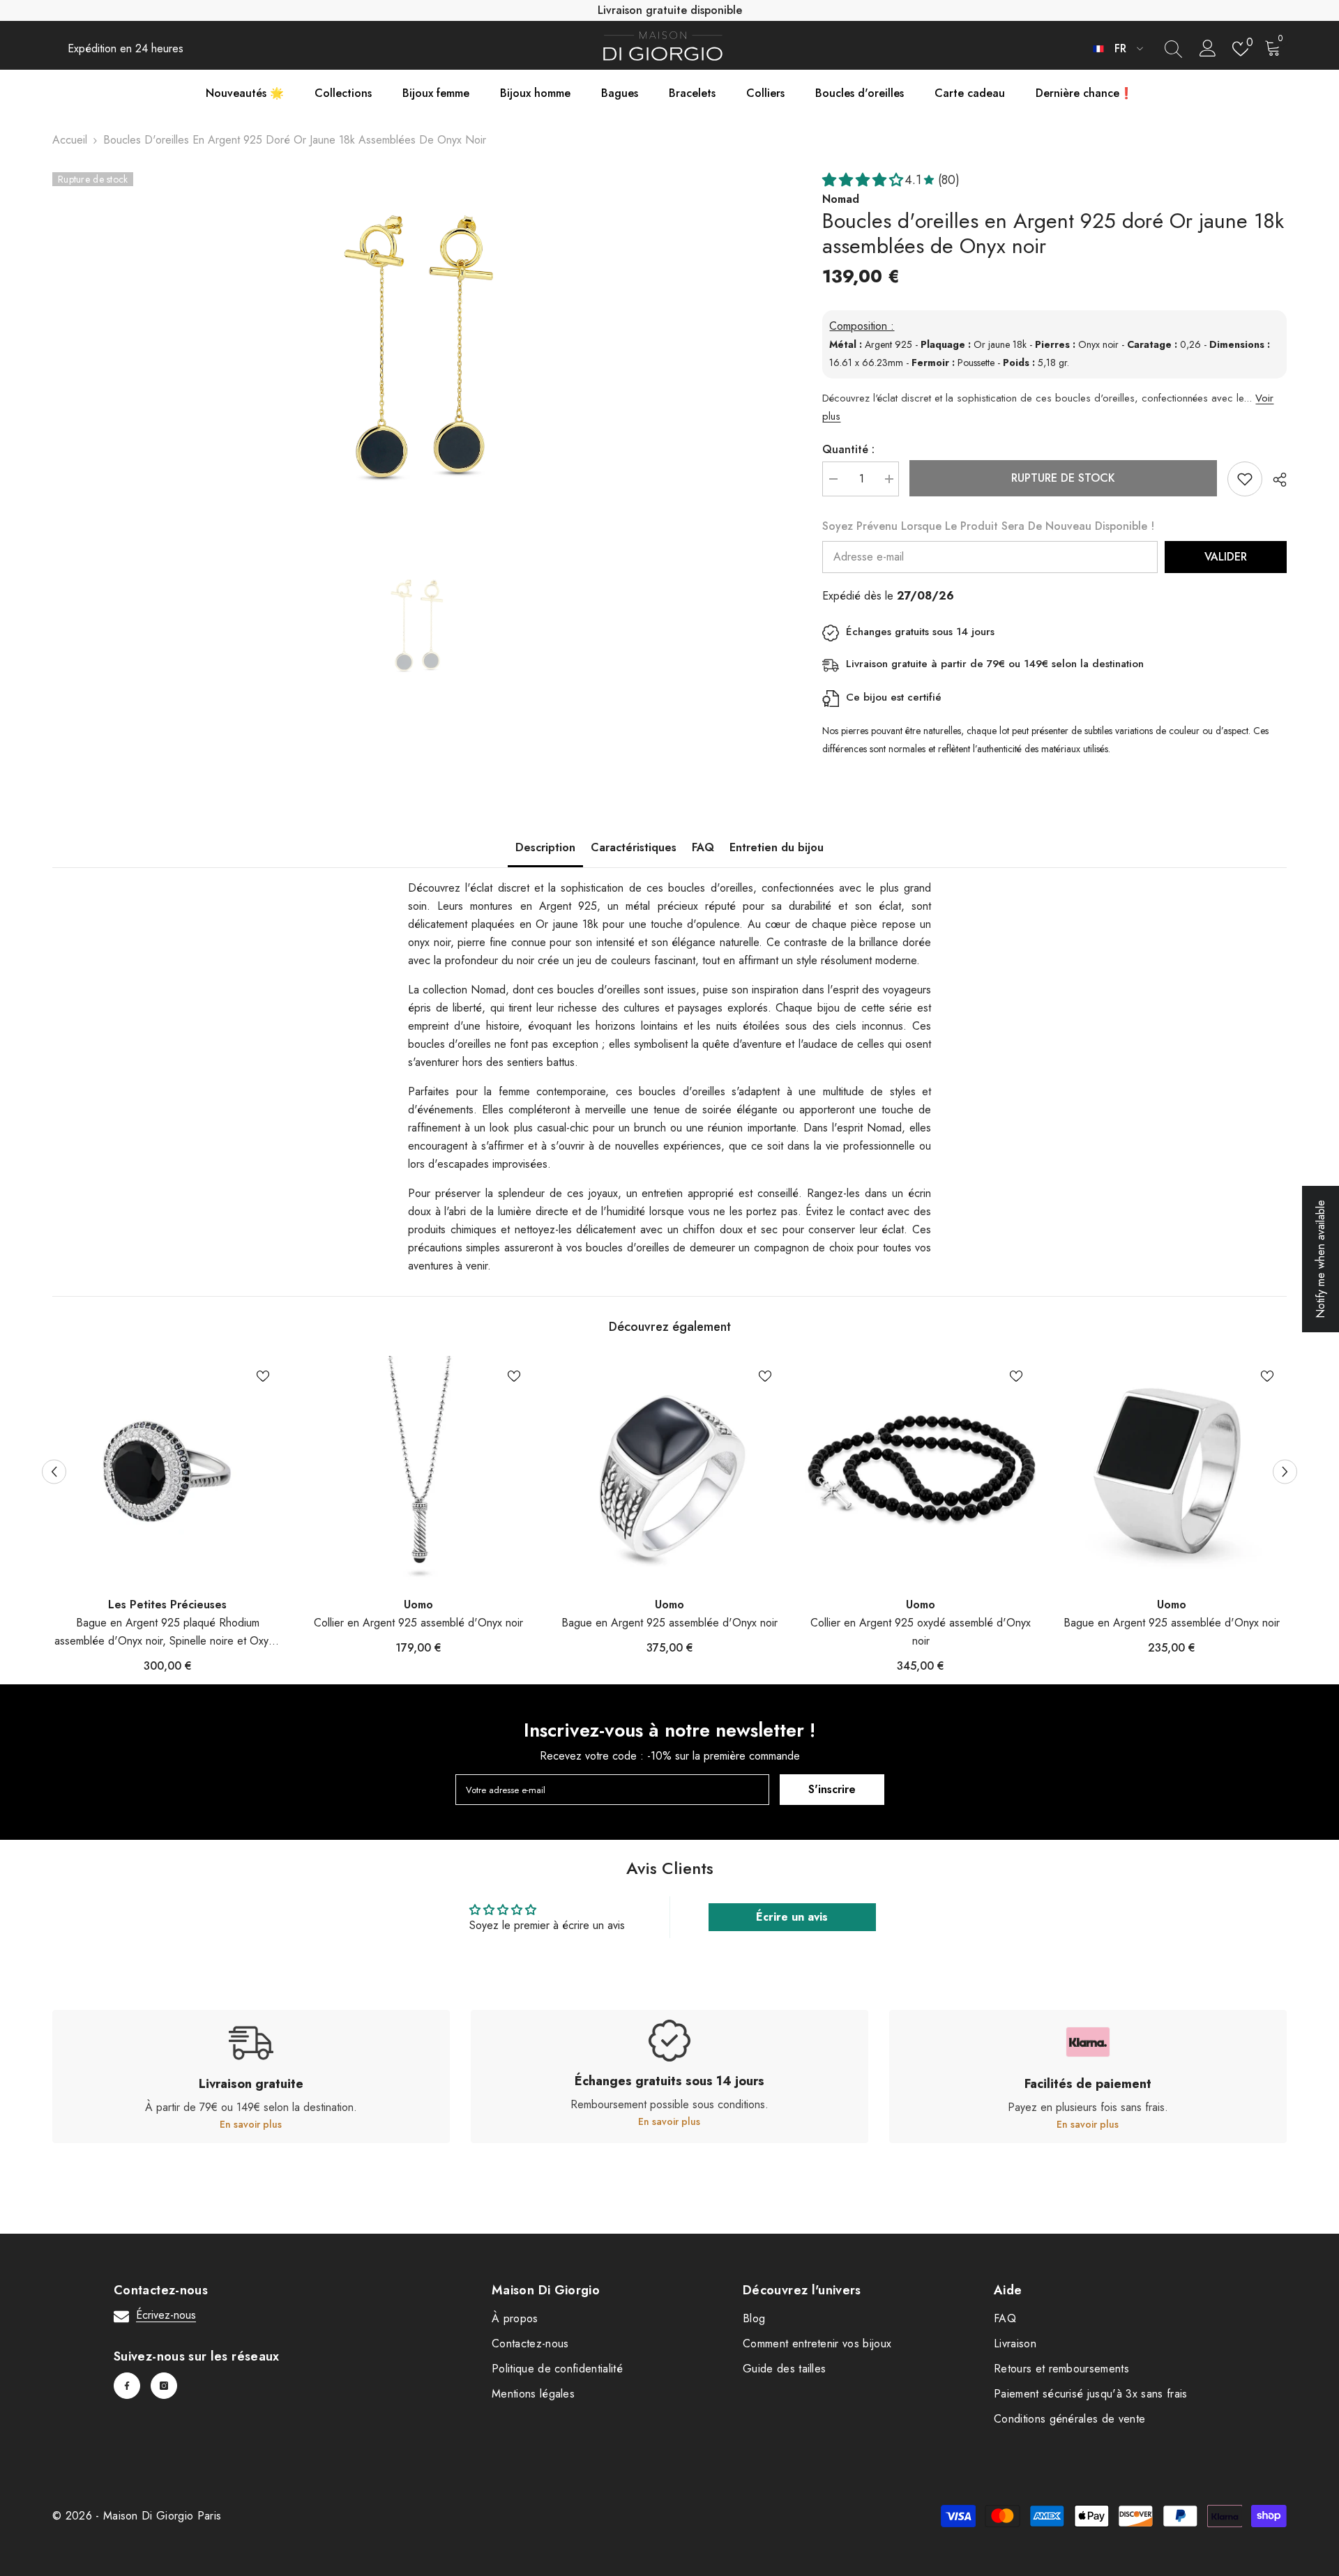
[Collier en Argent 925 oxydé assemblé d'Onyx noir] (921, 1471)
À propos (515, 2318)
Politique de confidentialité (557, 2369)
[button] (54, 1471)
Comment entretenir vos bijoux (817, 2343)
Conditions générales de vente (1069, 2419)
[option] (417, 346)
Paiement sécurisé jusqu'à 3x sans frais (1090, 2394)
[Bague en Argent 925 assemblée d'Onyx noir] (669, 1471)
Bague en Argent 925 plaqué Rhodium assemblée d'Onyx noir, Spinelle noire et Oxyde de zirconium (168, 1632)
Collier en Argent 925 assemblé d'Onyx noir (418, 1623)
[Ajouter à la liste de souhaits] (1245, 479)
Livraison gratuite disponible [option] (670, 10)
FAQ (703, 847)
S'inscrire (832, 1789)
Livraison (1015, 2343)
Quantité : (848, 449)
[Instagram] (164, 2386)
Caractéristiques (634, 847)
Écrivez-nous (166, 2315)
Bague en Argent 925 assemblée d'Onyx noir (669, 1623)
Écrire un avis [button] (792, 1917)
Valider (1226, 557)
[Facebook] (127, 2386)
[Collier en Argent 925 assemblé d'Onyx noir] (418, 1471)
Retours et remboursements (1061, 2369)
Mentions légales (533, 2394)
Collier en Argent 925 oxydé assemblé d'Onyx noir (921, 1632)
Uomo (418, 1605)
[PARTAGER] (1274, 480)
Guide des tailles (784, 2369)
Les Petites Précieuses (167, 1605)
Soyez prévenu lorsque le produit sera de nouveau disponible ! (988, 526)
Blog (754, 2318)
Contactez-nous (530, 2343)
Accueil (70, 140)
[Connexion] (1208, 49)
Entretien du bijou (777, 847)
